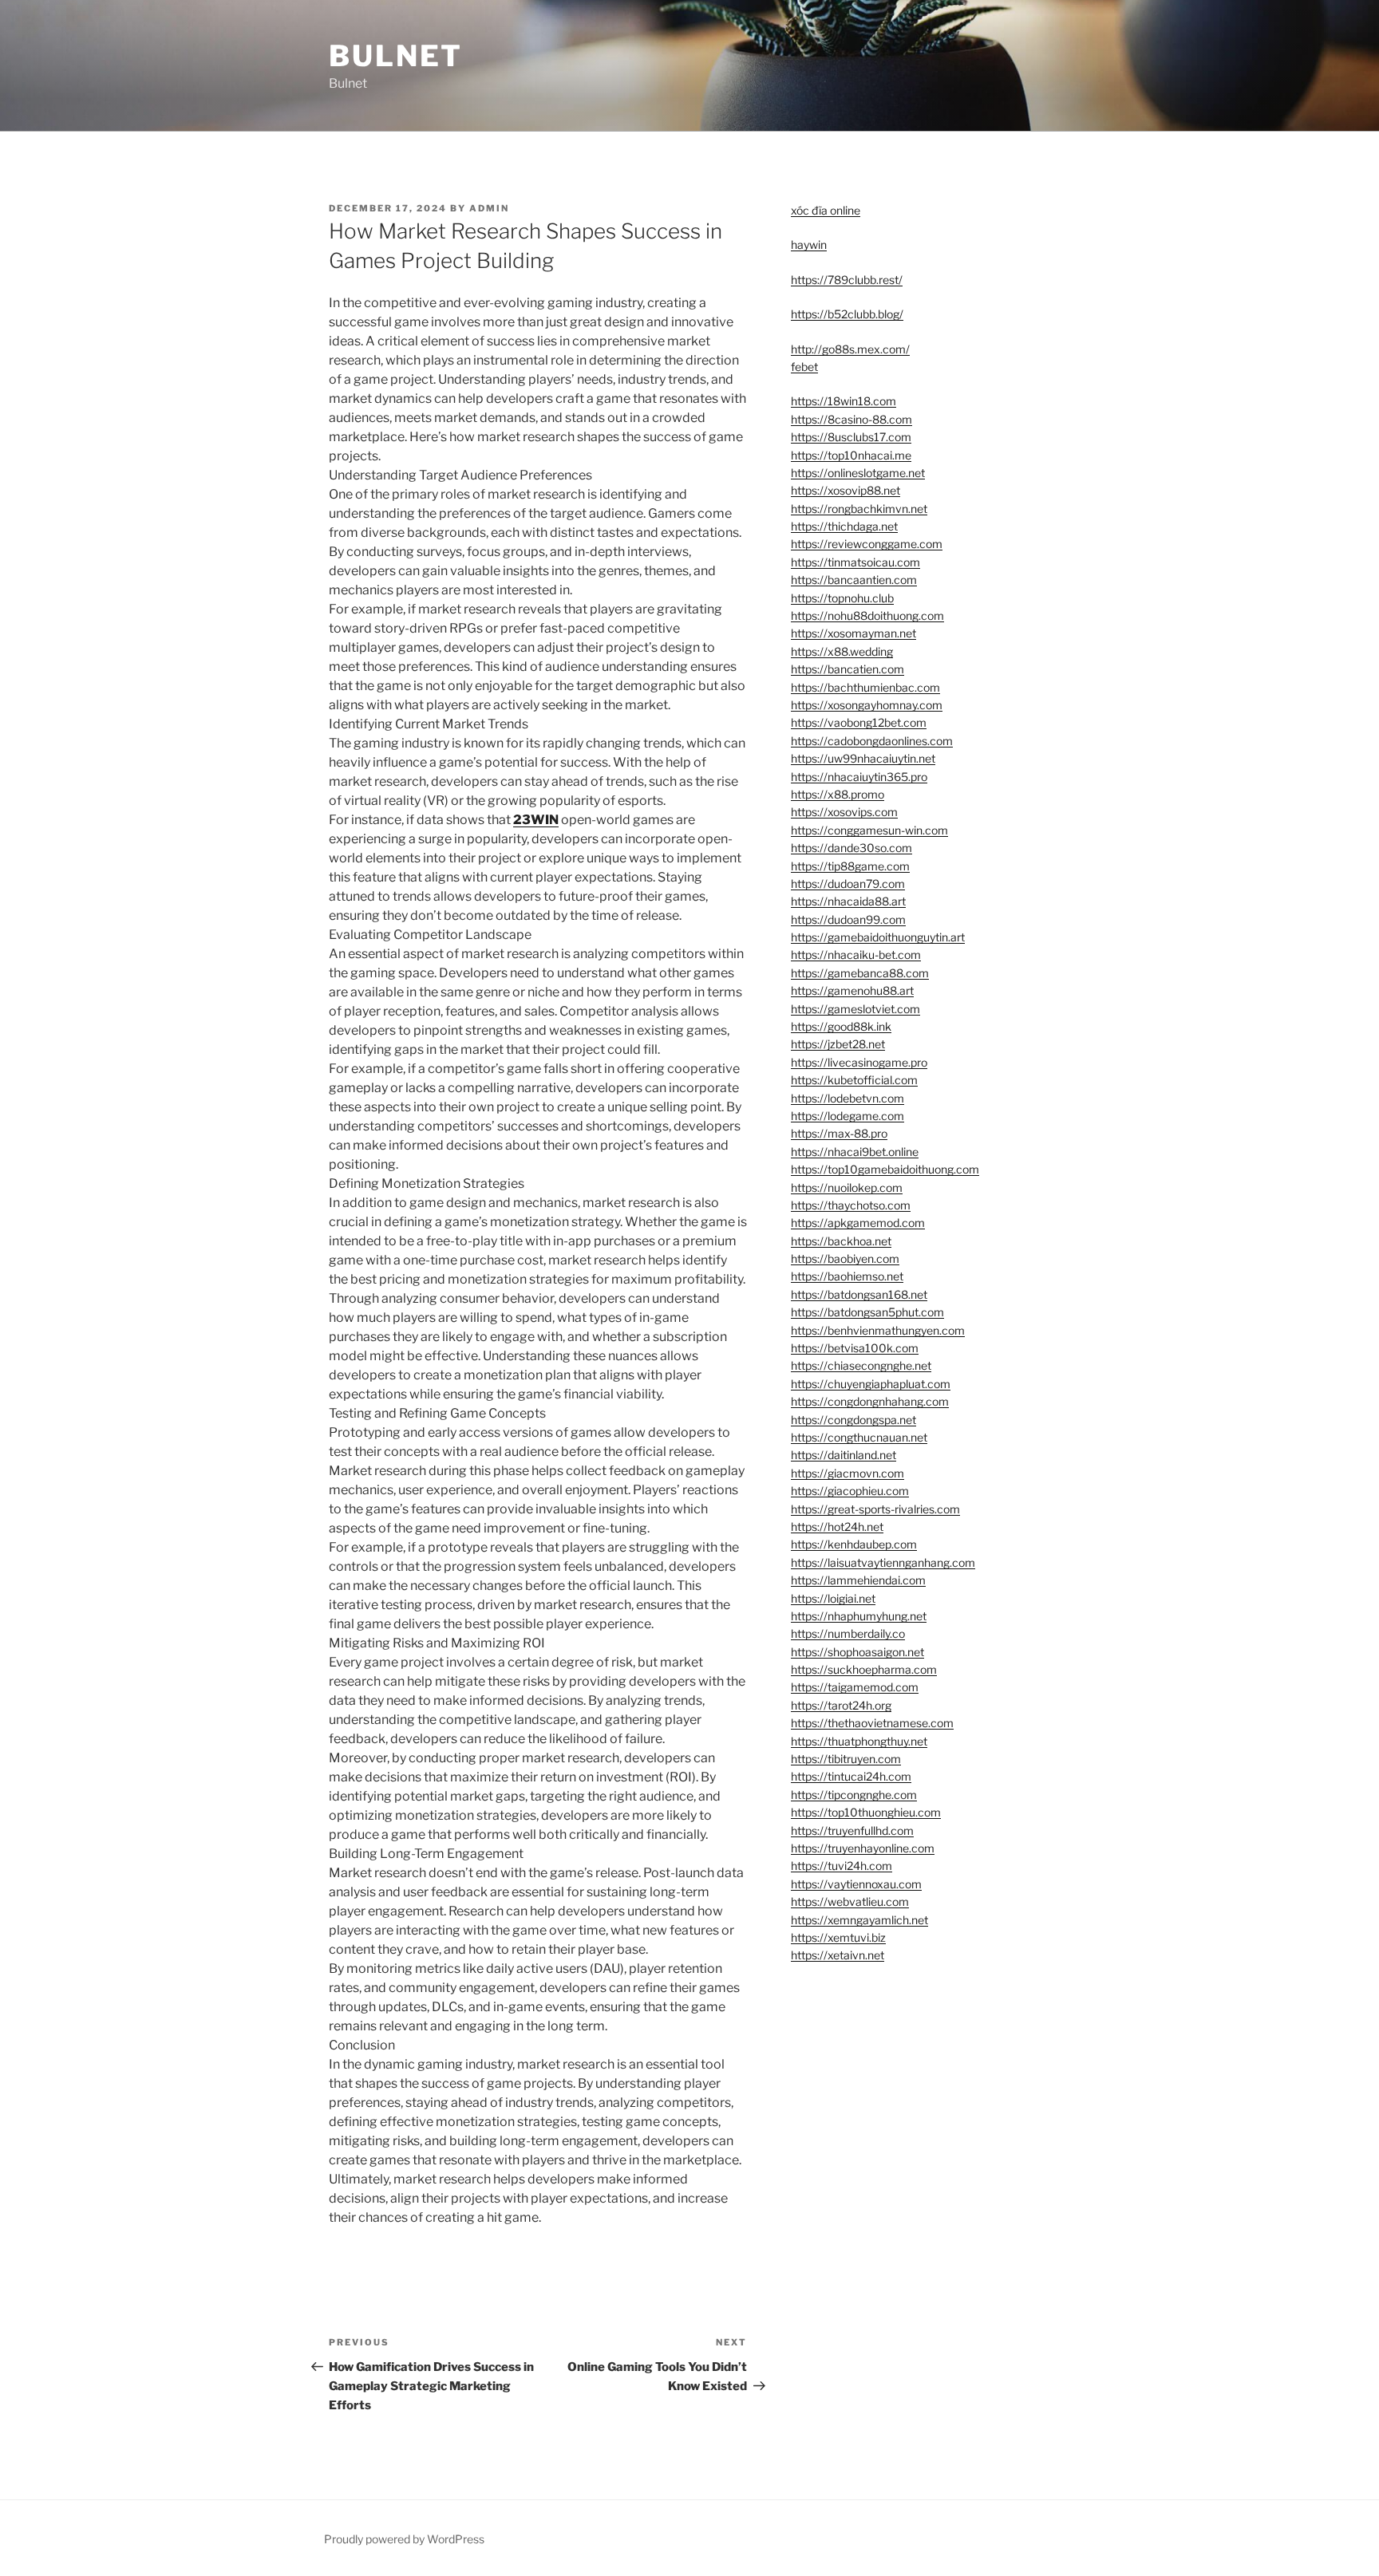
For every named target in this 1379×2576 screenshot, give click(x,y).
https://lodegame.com (848, 1116)
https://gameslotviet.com (855, 1009)
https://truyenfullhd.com (852, 1830)
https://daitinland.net (844, 1455)
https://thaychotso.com (851, 1205)
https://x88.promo (838, 794)
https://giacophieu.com (850, 1491)
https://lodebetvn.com (848, 1098)
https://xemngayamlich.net (859, 1920)
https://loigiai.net (833, 1598)
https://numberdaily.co (848, 1633)
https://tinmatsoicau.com (855, 562)
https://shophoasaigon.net (857, 1652)
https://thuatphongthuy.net (859, 1741)
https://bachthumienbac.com (865, 687)
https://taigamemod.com (855, 1687)
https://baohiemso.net (847, 1276)
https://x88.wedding (842, 651)
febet (804, 367)
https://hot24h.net (837, 1527)
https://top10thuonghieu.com (866, 1812)
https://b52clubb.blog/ (847, 314)
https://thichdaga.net (844, 526)
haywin (809, 245)
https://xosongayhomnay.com (867, 705)
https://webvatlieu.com (850, 1901)
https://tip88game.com (850, 866)
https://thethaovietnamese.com (872, 1723)
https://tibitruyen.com (846, 1759)
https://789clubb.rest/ (847, 280)
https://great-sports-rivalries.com (875, 1509)
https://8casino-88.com (852, 419)
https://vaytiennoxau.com (856, 1884)
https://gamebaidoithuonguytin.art (878, 937)
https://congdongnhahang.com (870, 1401)
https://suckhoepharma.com (864, 1669)
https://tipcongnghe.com (854, 1795)
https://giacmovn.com (848, 1473)
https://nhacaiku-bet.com (856, 955)
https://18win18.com (844, 401)
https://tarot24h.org (841, 1705)
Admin (489, 208)
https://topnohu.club (842, 598)
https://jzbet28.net (838, 1044)
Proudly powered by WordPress (404, 2539)
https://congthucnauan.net (859, 1437)
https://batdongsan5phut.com (867, 1312)
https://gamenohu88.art (852, 990)
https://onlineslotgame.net (858, 473)
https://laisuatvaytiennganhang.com (883, 1562)
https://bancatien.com (848, 669)
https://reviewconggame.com (867, 544)
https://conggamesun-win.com (869, 830)
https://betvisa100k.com (855, 1348)
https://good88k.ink (841, 1026)
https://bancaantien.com (854, 580)
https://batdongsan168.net (859, 1294)
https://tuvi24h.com (842, 1866)
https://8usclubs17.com (851, 437)
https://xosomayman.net (853, 633)
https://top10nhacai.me (851, 455)
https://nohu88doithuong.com (867, 615)
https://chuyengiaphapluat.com (871, 1384)
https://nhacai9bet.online (855, 1152)
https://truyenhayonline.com (863, 1848)
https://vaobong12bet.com (859, 722)
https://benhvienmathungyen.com (878, 1330)
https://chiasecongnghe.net (861, 1365)
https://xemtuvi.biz (838, 1937)
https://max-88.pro (839, 1133)
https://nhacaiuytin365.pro (859, 777)
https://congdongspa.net (853, 1420)
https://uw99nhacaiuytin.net (863, 758)
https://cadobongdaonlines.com (872, 741)
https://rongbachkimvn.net (859, 509)
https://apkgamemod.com (858, 1223)
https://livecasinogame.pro (859, 1062)
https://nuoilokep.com (847, 1187)
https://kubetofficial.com (854, 1080)
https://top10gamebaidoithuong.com (885, 1169)
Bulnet (396, 56)
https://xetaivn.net (838, 1955)
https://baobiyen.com (845, 1258)
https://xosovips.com (844, 812)
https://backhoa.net (841, 1241)
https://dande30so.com (852, 848)
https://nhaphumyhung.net (859, 1616)
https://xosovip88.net (846, 490)
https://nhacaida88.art (848, 901)
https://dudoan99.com (848, 919)
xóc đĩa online (826, 210)
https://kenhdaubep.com (854, 1544)
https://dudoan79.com (848, 884)
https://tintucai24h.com (851, 1776)
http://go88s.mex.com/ (850, 349)
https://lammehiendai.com (858, 1580)
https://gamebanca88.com (860, 973)
